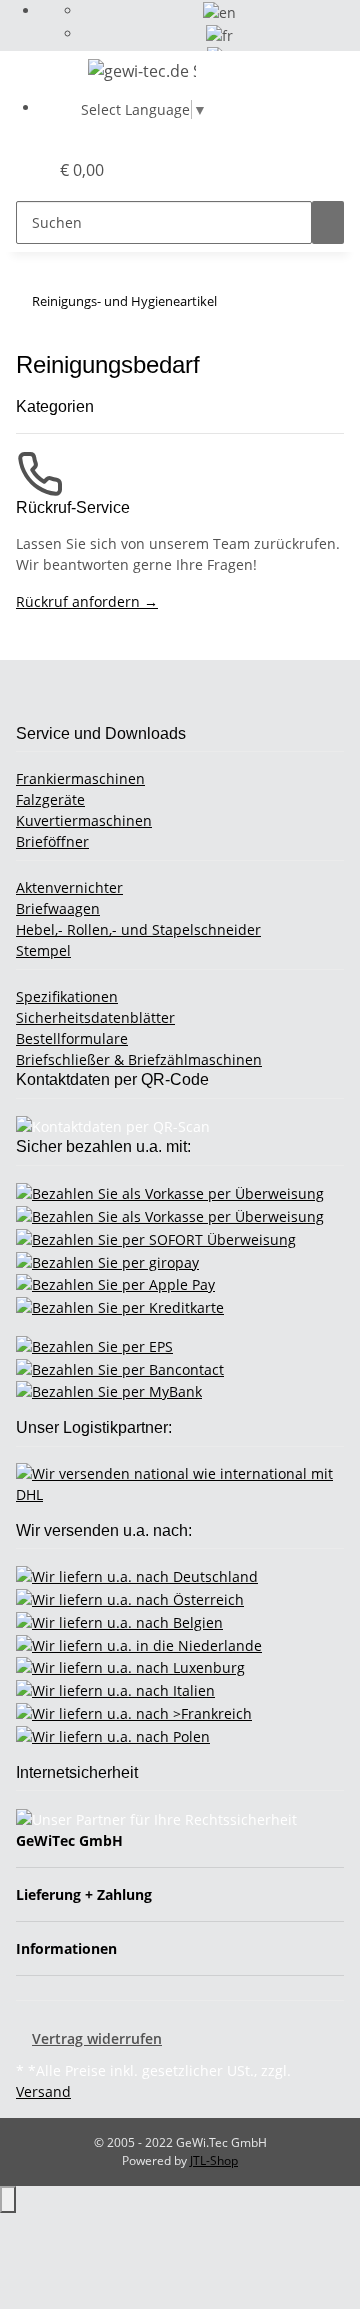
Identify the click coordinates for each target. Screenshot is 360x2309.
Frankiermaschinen (80, 778)
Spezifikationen (67, 996)
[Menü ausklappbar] (41, 74)
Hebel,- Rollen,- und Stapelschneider (138, 929)
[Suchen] (328, 222)
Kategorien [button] (57, 406)
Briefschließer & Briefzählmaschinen (139, 1059)
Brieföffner (52, 841)
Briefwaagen (58, 908)
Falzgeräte (50, 799)
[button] (11, 170)
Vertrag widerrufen (97, 2038)
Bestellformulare (72, 1038)
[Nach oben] (8, 2199)
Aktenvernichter (69, 887)
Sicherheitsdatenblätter (95, 1017)
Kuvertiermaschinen (84, 820)
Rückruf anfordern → (87, 601)
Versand (43, 2091)
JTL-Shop (214, 2160)
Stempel (43, 950)
